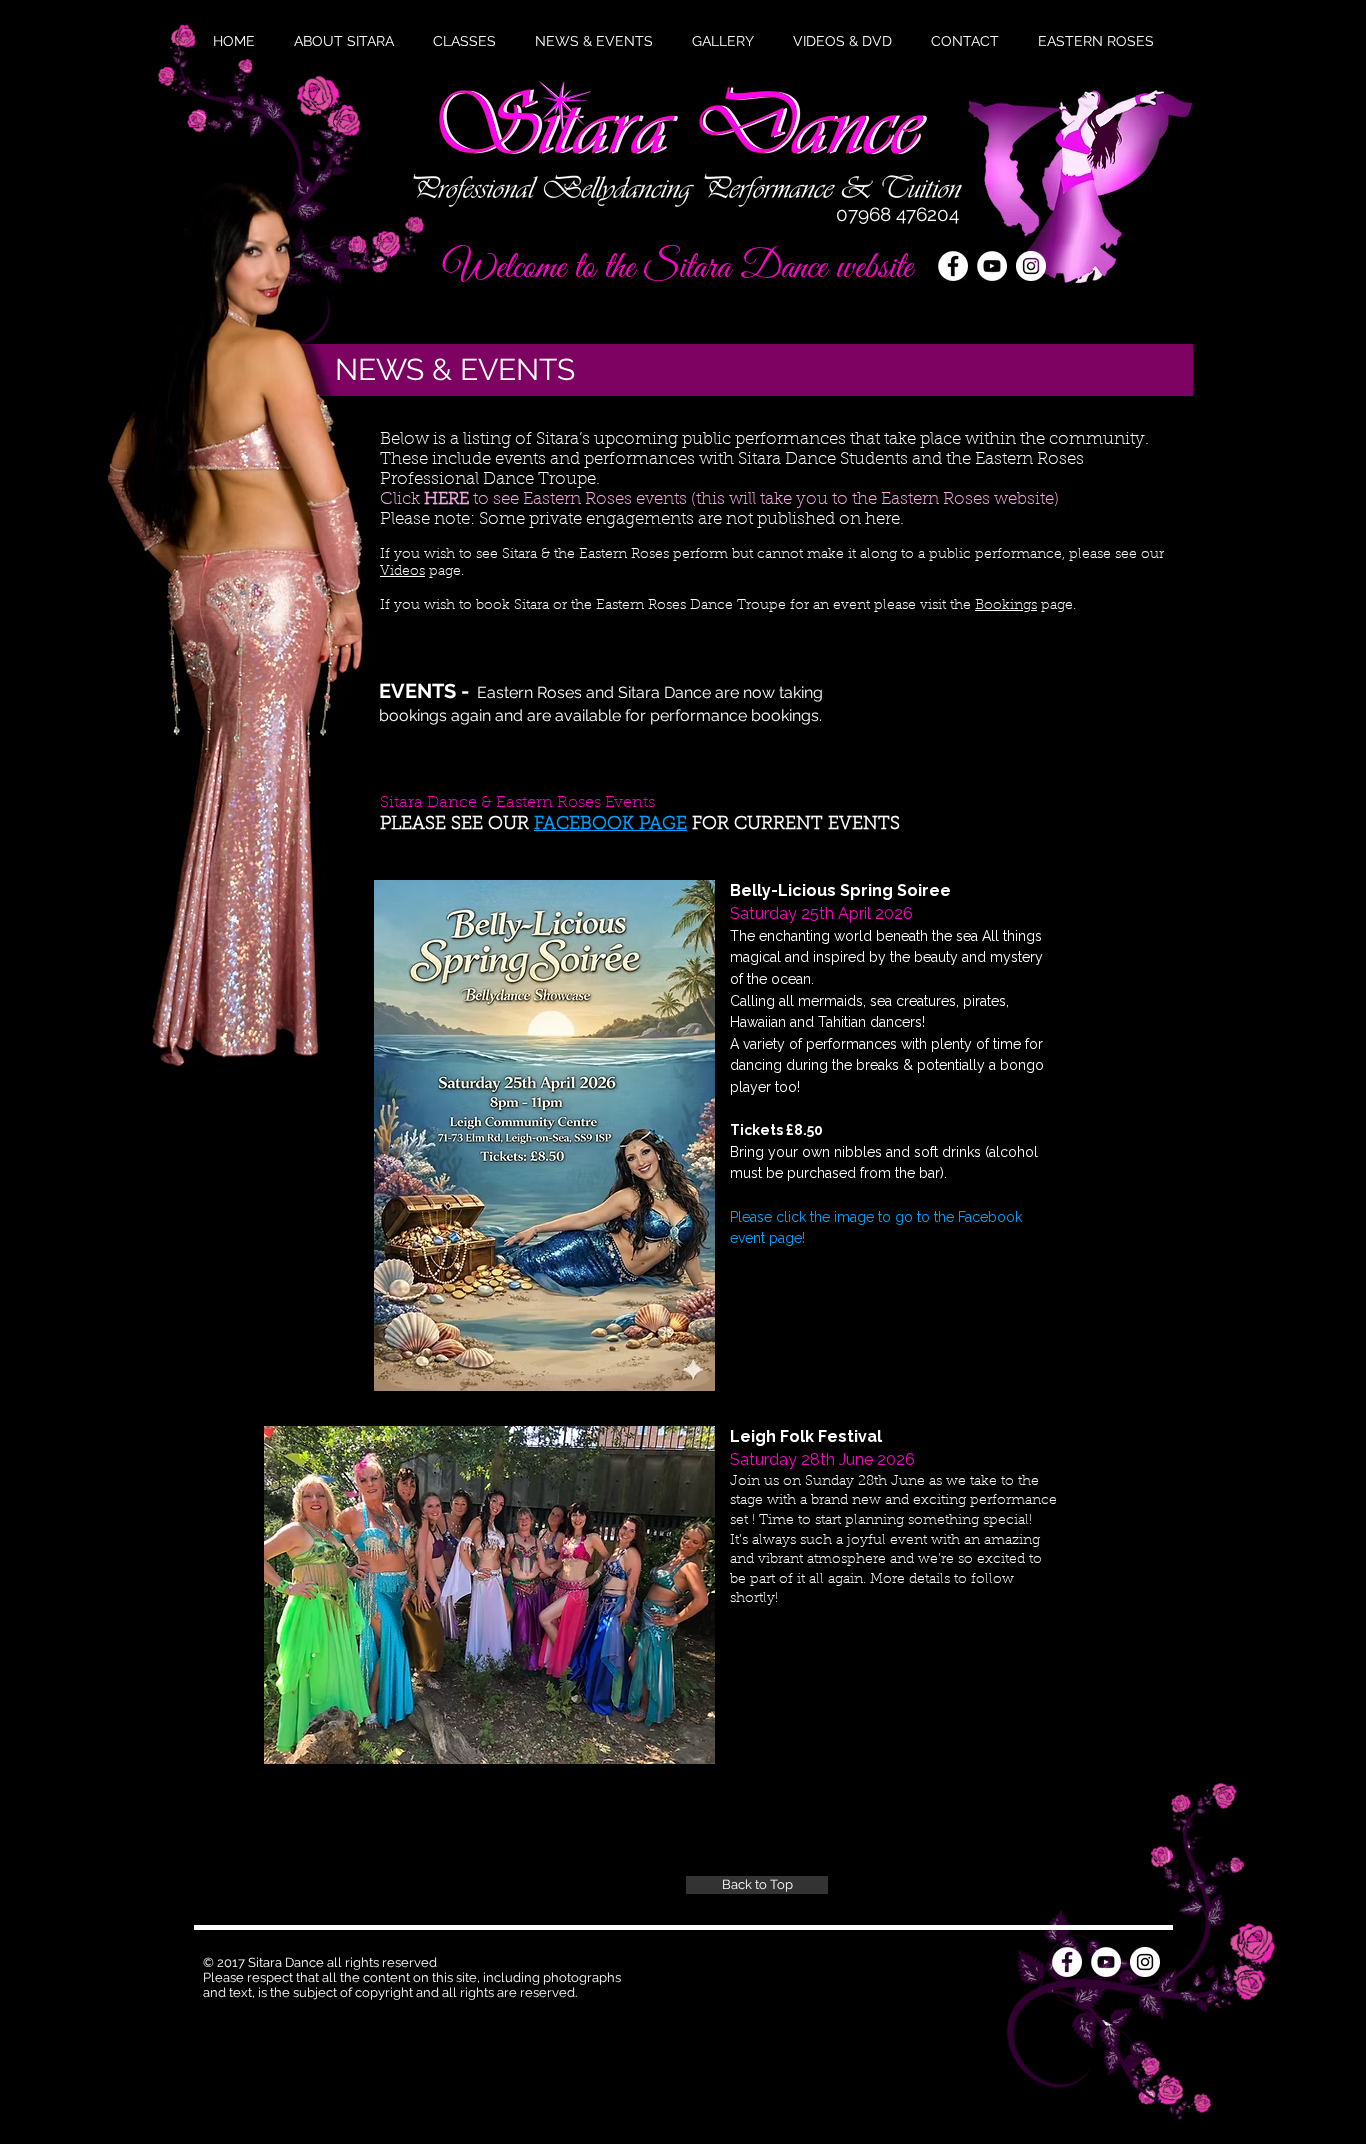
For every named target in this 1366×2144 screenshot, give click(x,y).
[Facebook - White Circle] (953, 266)
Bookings (1006, 606)
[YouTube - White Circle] (992, 266)
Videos (402, 572)
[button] (594, 41)
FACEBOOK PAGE (610, 825)
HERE (446, 499)
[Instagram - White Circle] (1031, 266)
